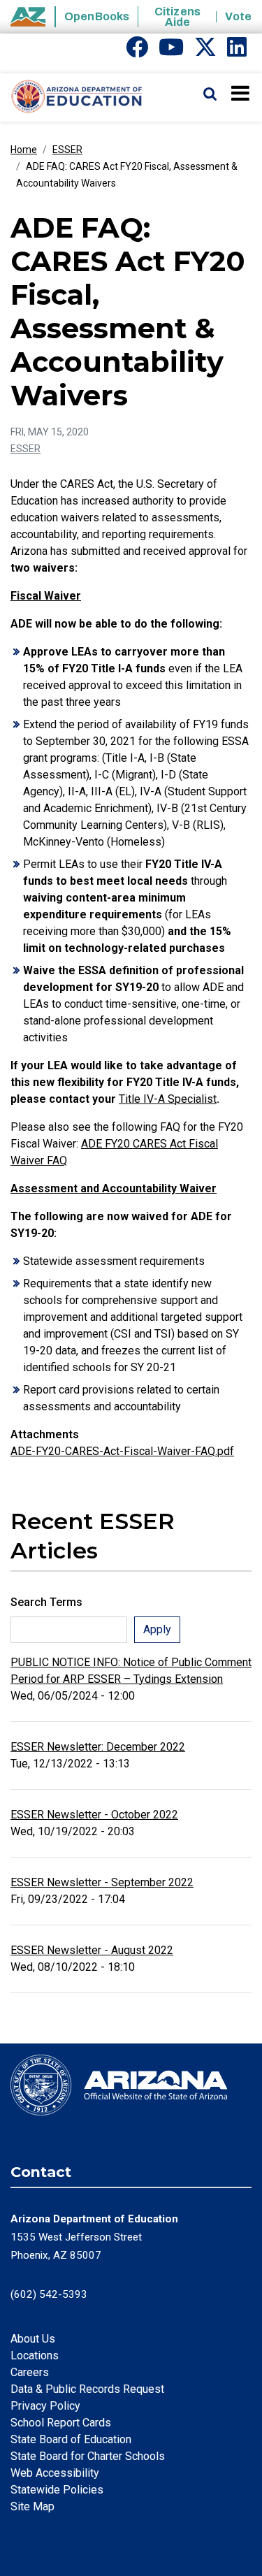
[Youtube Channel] (171, 51)
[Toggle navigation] (241, 93)
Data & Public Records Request (87, 2389)
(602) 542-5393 (49, 2294)
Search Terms (46, 1602)
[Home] (72, 97)
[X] (205, 51)
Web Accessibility (55, 2473)
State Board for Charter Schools (88, 2456)
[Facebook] (137, 51)
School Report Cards (61, 2423)
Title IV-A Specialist (168, 1099)
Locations (35, 2356)
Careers (30, 2372)
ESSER (67, 150)
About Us (33, 2339)
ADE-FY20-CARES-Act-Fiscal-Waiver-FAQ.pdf (122, 1451)
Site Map (32, 2506)
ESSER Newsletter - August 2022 (92, 1950)
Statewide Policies (57, 2490)
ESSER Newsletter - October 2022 (94, 1815)
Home (24, 150)
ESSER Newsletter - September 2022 (102, 1882)
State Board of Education (71, 2439)
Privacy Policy (45, 2406)
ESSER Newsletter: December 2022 (98, 1747)
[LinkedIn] (237, 51)
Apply (157, 1629)
